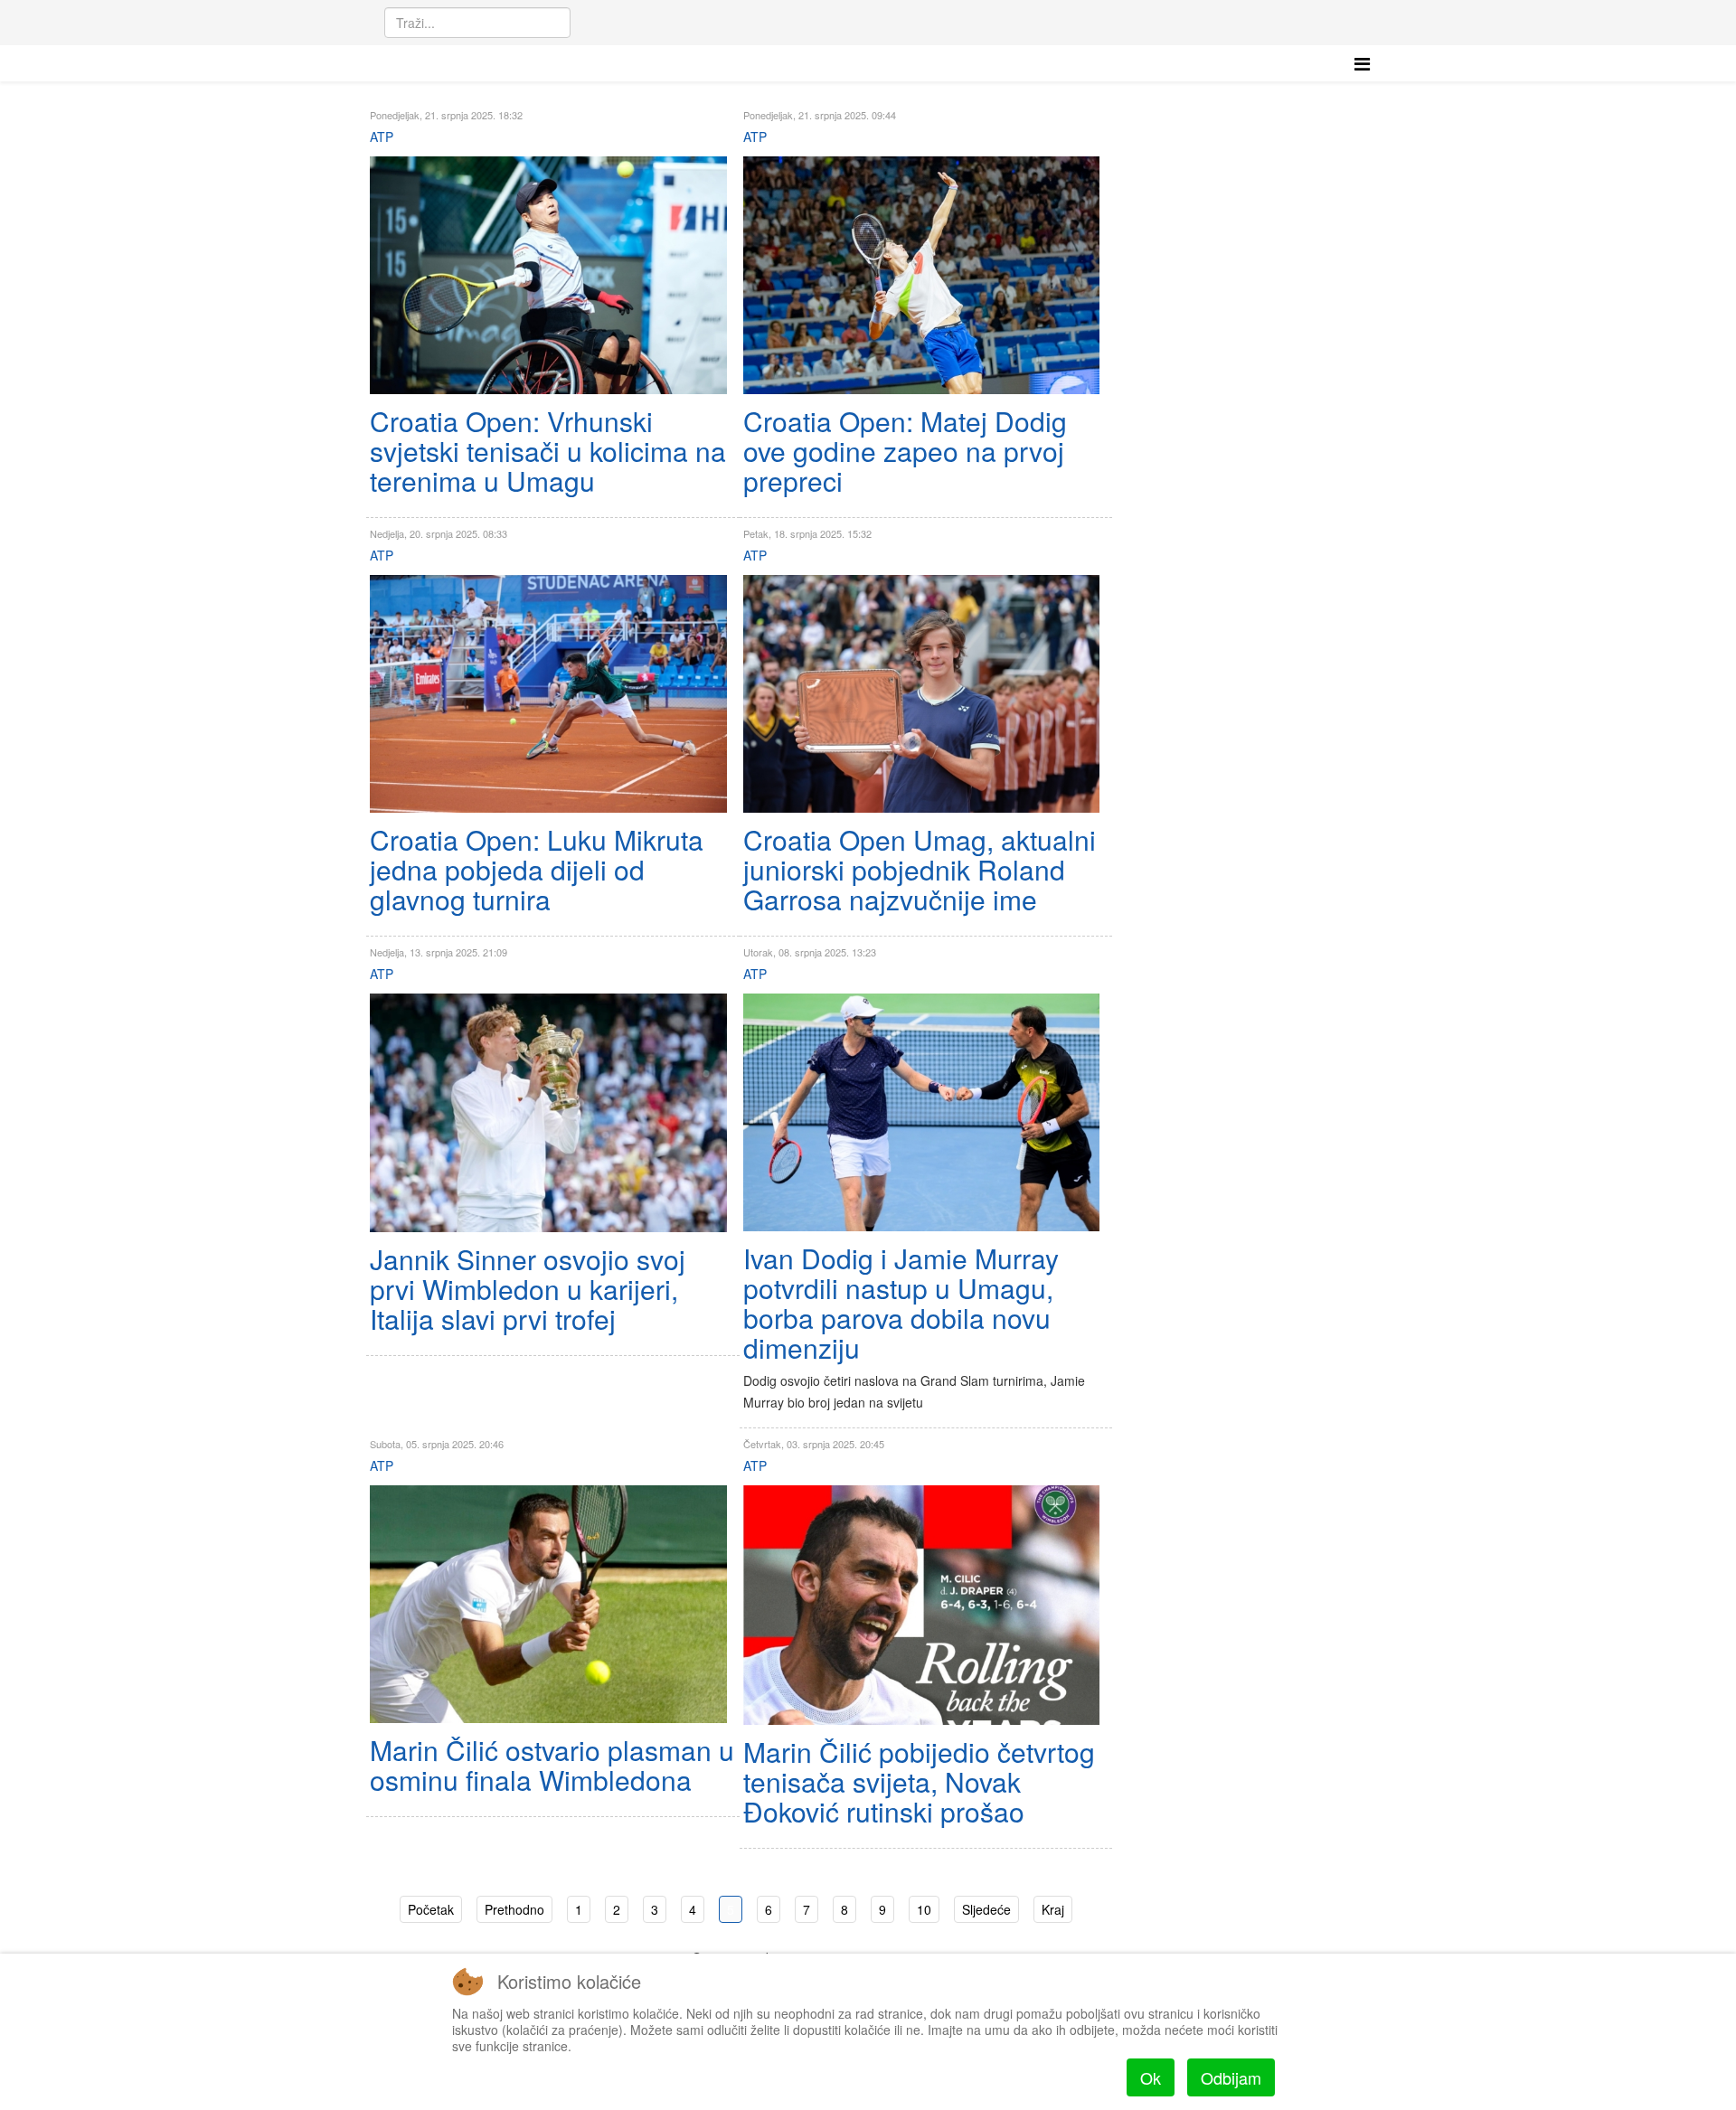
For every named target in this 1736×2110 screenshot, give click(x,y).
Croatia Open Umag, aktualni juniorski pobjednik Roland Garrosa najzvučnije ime (920, 869)
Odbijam (1231, 2077)
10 (924, 1909)
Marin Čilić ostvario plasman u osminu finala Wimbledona (552, 1765)
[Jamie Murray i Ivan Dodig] (922, 1112)
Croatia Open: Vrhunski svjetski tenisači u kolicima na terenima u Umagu (548, 451)
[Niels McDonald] (922, 694)
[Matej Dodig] (922, 275)
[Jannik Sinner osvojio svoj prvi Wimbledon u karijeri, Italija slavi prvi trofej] (548, 1112)
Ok (1151, 2077)
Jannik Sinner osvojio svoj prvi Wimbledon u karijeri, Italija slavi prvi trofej (528, 1289)
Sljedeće (986, 1909)
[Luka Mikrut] (548, 694)
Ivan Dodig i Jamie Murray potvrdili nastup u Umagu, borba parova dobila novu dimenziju (901, 1303)
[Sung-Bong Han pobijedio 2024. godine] (548, 275)
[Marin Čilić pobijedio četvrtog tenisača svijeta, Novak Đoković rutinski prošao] (922, 1605)
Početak (431, 1909)
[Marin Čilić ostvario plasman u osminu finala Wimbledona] (548, 1604)
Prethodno (514, 1909)
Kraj (1053, 1909)
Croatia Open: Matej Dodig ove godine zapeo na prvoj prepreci (905, 451)
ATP (382, 137)
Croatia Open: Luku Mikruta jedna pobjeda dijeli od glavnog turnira (537, 869)
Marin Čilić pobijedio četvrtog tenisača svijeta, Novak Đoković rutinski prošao (919, 1781)
